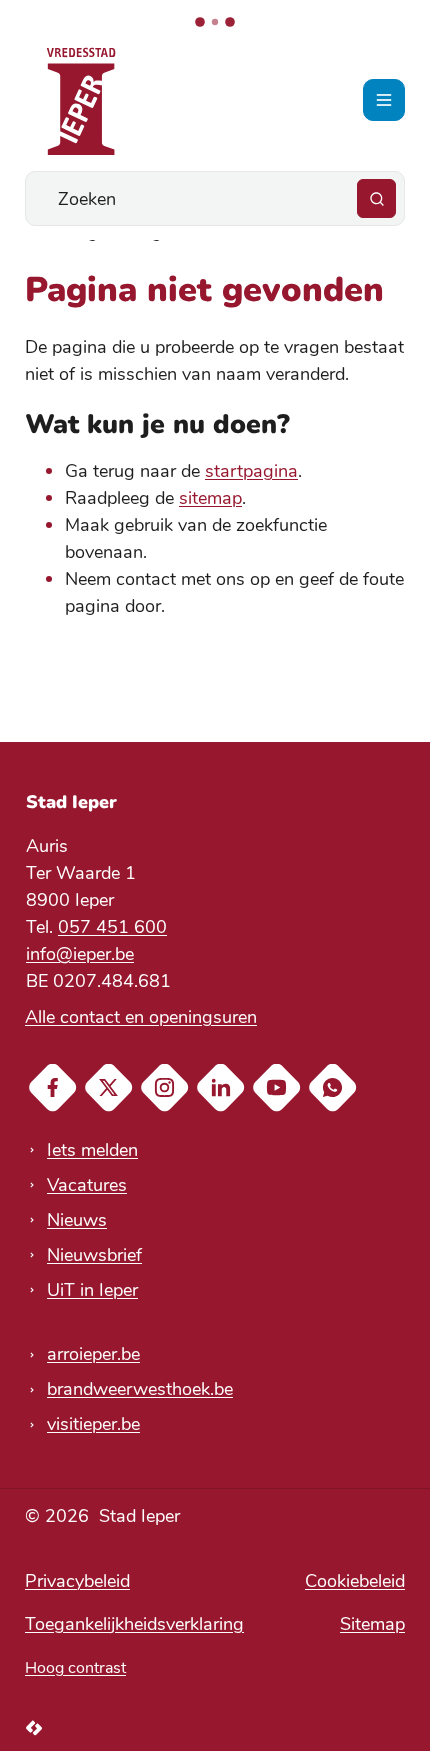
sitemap (210, 498)
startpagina (251, 471)
